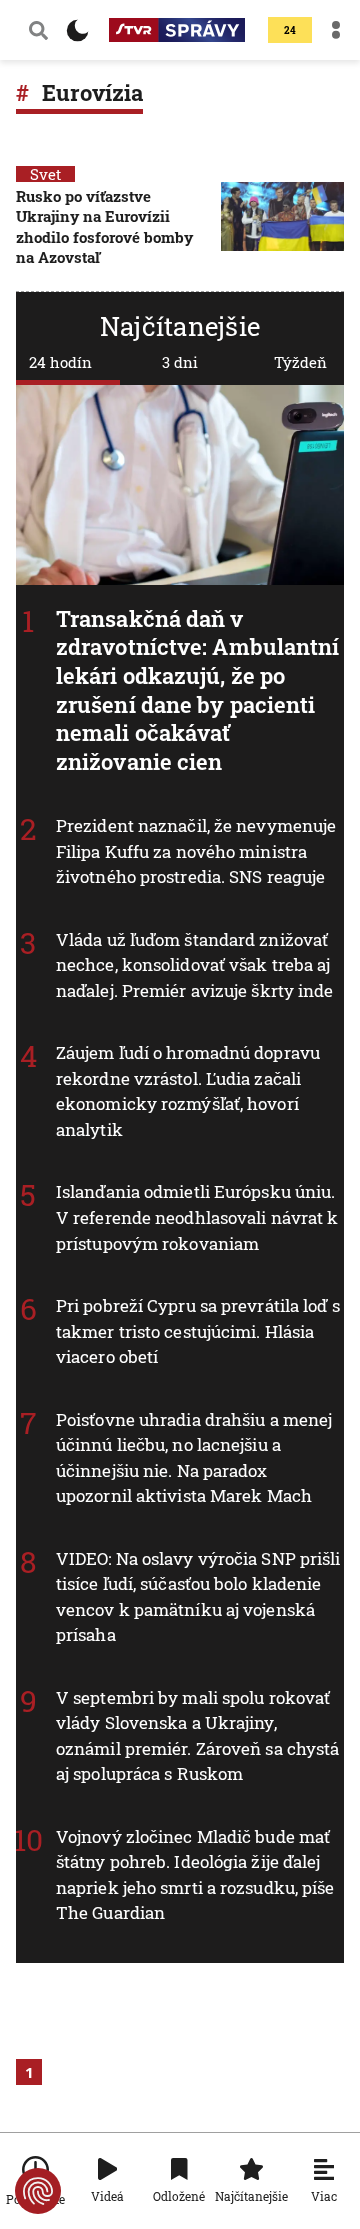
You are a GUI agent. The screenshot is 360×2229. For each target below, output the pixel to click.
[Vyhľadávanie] (38, 30)
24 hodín (60, 362)
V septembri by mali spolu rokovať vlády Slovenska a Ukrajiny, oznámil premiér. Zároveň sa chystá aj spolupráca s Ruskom (197, 1736)
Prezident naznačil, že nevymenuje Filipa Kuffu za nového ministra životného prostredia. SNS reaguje (196, 851)
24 (290, 30)
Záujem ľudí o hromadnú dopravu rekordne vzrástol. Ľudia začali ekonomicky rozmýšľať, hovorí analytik (188, 1091)
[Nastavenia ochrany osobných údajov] (38, 2191)
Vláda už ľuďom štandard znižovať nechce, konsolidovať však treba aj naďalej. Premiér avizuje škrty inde (195, 965)
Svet (45, 174)
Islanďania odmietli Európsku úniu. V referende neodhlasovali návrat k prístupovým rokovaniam (197, 1218)
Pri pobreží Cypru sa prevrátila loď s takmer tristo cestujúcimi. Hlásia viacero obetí (198, 1331)
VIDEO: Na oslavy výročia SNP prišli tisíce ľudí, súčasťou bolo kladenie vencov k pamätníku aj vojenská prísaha (198, 1597)
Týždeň (300, 362)
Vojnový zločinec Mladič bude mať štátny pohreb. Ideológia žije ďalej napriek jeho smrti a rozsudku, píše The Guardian (195, 1875)
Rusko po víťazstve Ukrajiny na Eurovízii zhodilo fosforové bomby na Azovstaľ (104, 226)
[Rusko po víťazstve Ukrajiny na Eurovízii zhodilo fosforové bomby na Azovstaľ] (282, 228)
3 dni (180, 362)
